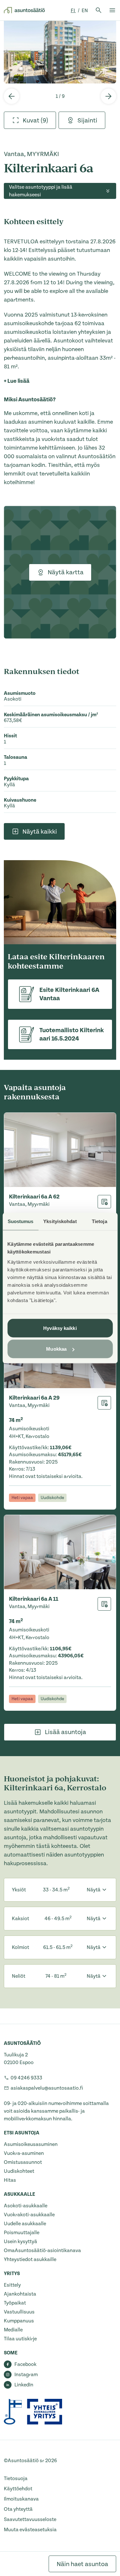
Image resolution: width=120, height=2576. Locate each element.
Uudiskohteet (19, 2171)
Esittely (12, 2285)
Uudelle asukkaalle (25, 2224)
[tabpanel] (60, 52)
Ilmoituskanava (21, 2499)
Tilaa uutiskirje (20, 2339)
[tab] (30, 120)
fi (73, 11)
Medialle (13, 2330)
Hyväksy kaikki (60, 1328)
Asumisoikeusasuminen (31, 2144)
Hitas (10, 2180)
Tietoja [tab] (100, 1221)
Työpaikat (15, 2303)
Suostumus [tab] (21, 1221)
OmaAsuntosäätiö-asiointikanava (42, 2250)
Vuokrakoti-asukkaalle (29, 2215)
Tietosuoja (16, 2478)
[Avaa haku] (99, 10)
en (85, 11)
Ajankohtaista (20, 2294)
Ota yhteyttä (18, 2509)
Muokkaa (56, 1349)
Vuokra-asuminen (24, 2153)
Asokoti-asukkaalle (26, 2206)
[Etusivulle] (24, 10)
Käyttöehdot (18, 2489)
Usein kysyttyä (20, 2242)
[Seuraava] (108, 96)
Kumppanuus (19, 2321)
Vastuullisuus (19, 2312)
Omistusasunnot (23, 2162)
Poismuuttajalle (22, 2233)
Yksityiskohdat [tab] (60, 1221)
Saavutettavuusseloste (30, 2519)
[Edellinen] (12, 96)
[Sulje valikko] (112, 10)
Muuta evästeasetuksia (30, 2530)
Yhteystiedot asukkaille (30, 2259)
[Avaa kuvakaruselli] (60, 52)
